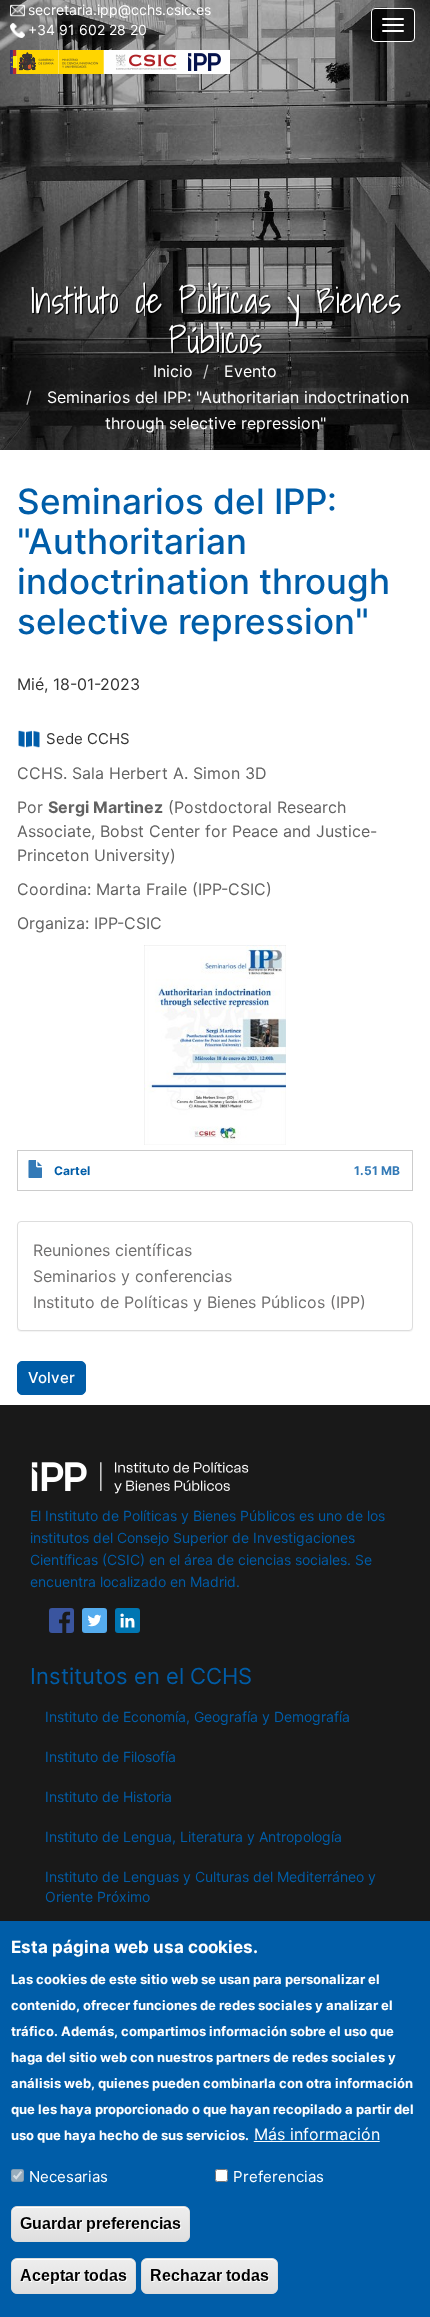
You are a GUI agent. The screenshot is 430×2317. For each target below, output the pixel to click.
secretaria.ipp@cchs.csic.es (119, 9)
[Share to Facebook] (61, 1624)
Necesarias (68, 2176)
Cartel (72, 1170)
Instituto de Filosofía (110, 1756)
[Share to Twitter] (94, 1624)
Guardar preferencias (100, 2223)
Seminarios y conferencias (132, 1276)
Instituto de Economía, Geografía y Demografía (197, 1716)
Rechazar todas (209, 2275)
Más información (317, 2134)
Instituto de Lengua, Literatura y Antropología (193, 1836)
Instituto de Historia (108, 1796)
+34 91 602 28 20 (87, 29)
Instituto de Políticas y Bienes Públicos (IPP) (199, 1302)
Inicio (173, 371)
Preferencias (278, 2176)
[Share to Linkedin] (127, 1624)
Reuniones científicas (112, 1250)
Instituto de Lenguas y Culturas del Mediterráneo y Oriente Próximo (210, 1886)
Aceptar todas (73, 2275)
